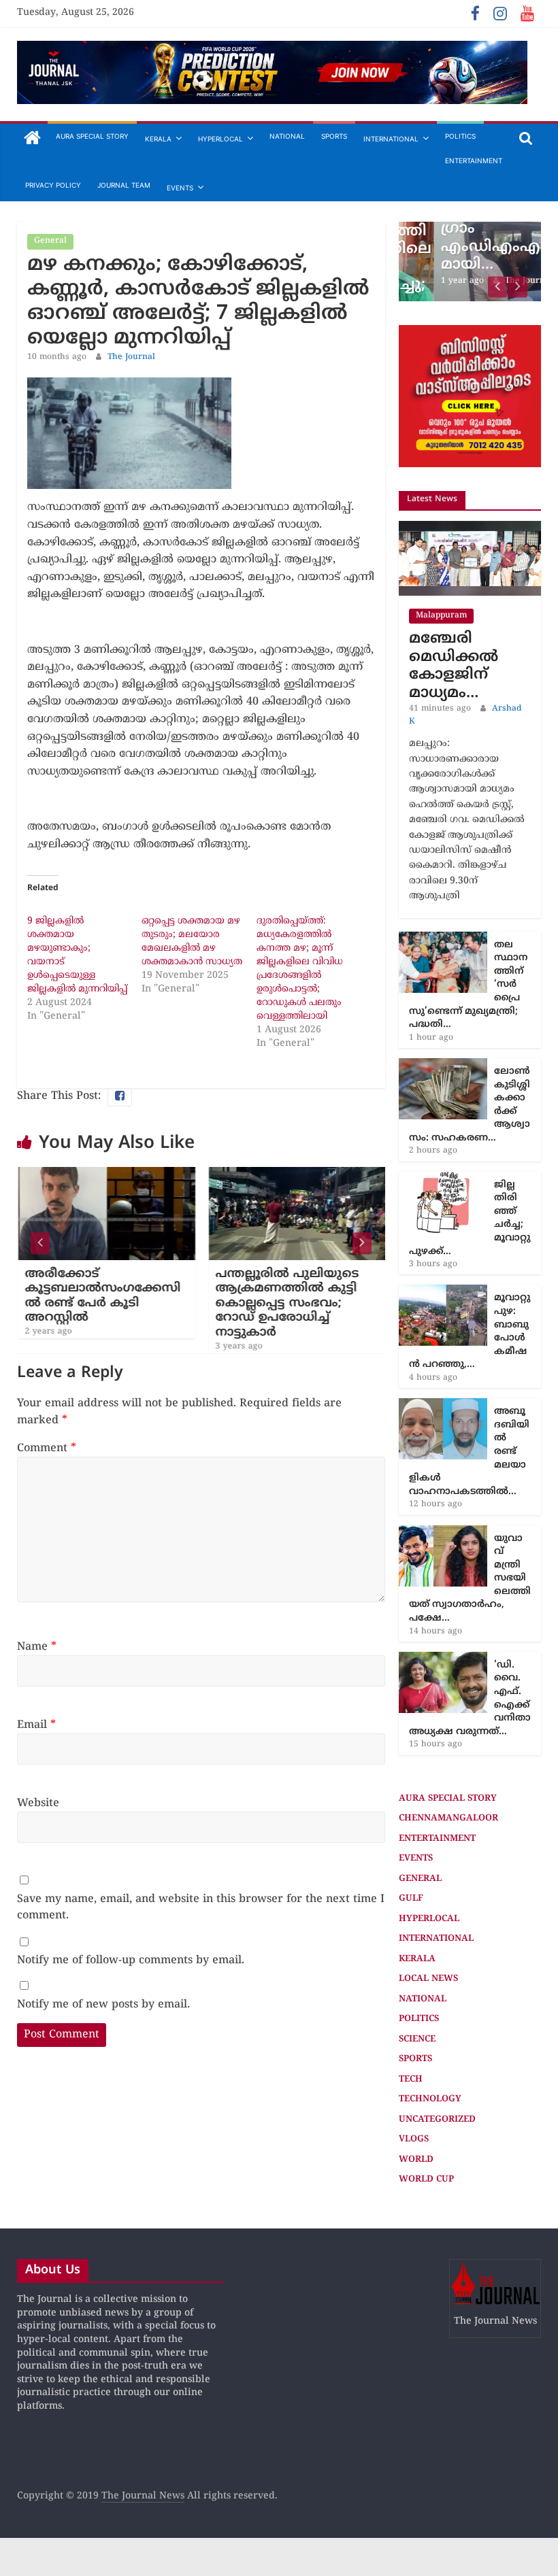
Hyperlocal (220, 139)
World (416, 2160)
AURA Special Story (92, 136)
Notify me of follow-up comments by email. (131, 1961)
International (391, 139)
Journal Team (124, 185)
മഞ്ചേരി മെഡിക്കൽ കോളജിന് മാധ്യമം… (454, 666)
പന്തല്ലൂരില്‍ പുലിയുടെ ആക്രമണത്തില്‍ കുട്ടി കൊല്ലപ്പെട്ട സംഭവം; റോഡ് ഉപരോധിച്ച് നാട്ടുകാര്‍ (286, 1303)
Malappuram (441, 616)
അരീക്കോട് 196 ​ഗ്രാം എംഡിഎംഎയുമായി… (469, 238)
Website (38, 1803)
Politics (460, 136)
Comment (47, 1448)
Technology (430, 2099)
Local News (428, 1979)
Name (37, 1647)
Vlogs (414, 2139)
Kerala (158, 139)
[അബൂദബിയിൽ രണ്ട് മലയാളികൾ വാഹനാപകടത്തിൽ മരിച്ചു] (443, 1405)
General (50, 241)
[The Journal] (32, 139)
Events (180, 188)
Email (36, 1725)
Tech (411, 2080)
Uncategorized (437, 2120)
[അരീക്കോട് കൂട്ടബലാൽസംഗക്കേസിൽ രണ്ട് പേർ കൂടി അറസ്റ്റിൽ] (105, 1175)
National (287, 136)
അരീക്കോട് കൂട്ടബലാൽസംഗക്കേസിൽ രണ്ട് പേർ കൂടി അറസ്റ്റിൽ (102, 1296)
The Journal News (143, 2496)
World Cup (426, 2180)
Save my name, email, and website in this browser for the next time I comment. (201, 1908)
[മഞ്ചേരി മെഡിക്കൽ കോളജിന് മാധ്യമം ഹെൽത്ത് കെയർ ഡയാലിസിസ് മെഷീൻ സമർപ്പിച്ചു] (470, 528)
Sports (334, 136)
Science (417, 2039)
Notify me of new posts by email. (103, 2005)
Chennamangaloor (448, 1818)
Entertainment (474, 160)
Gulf (411, 1899)
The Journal (131, 357)
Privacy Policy (53, 185)
